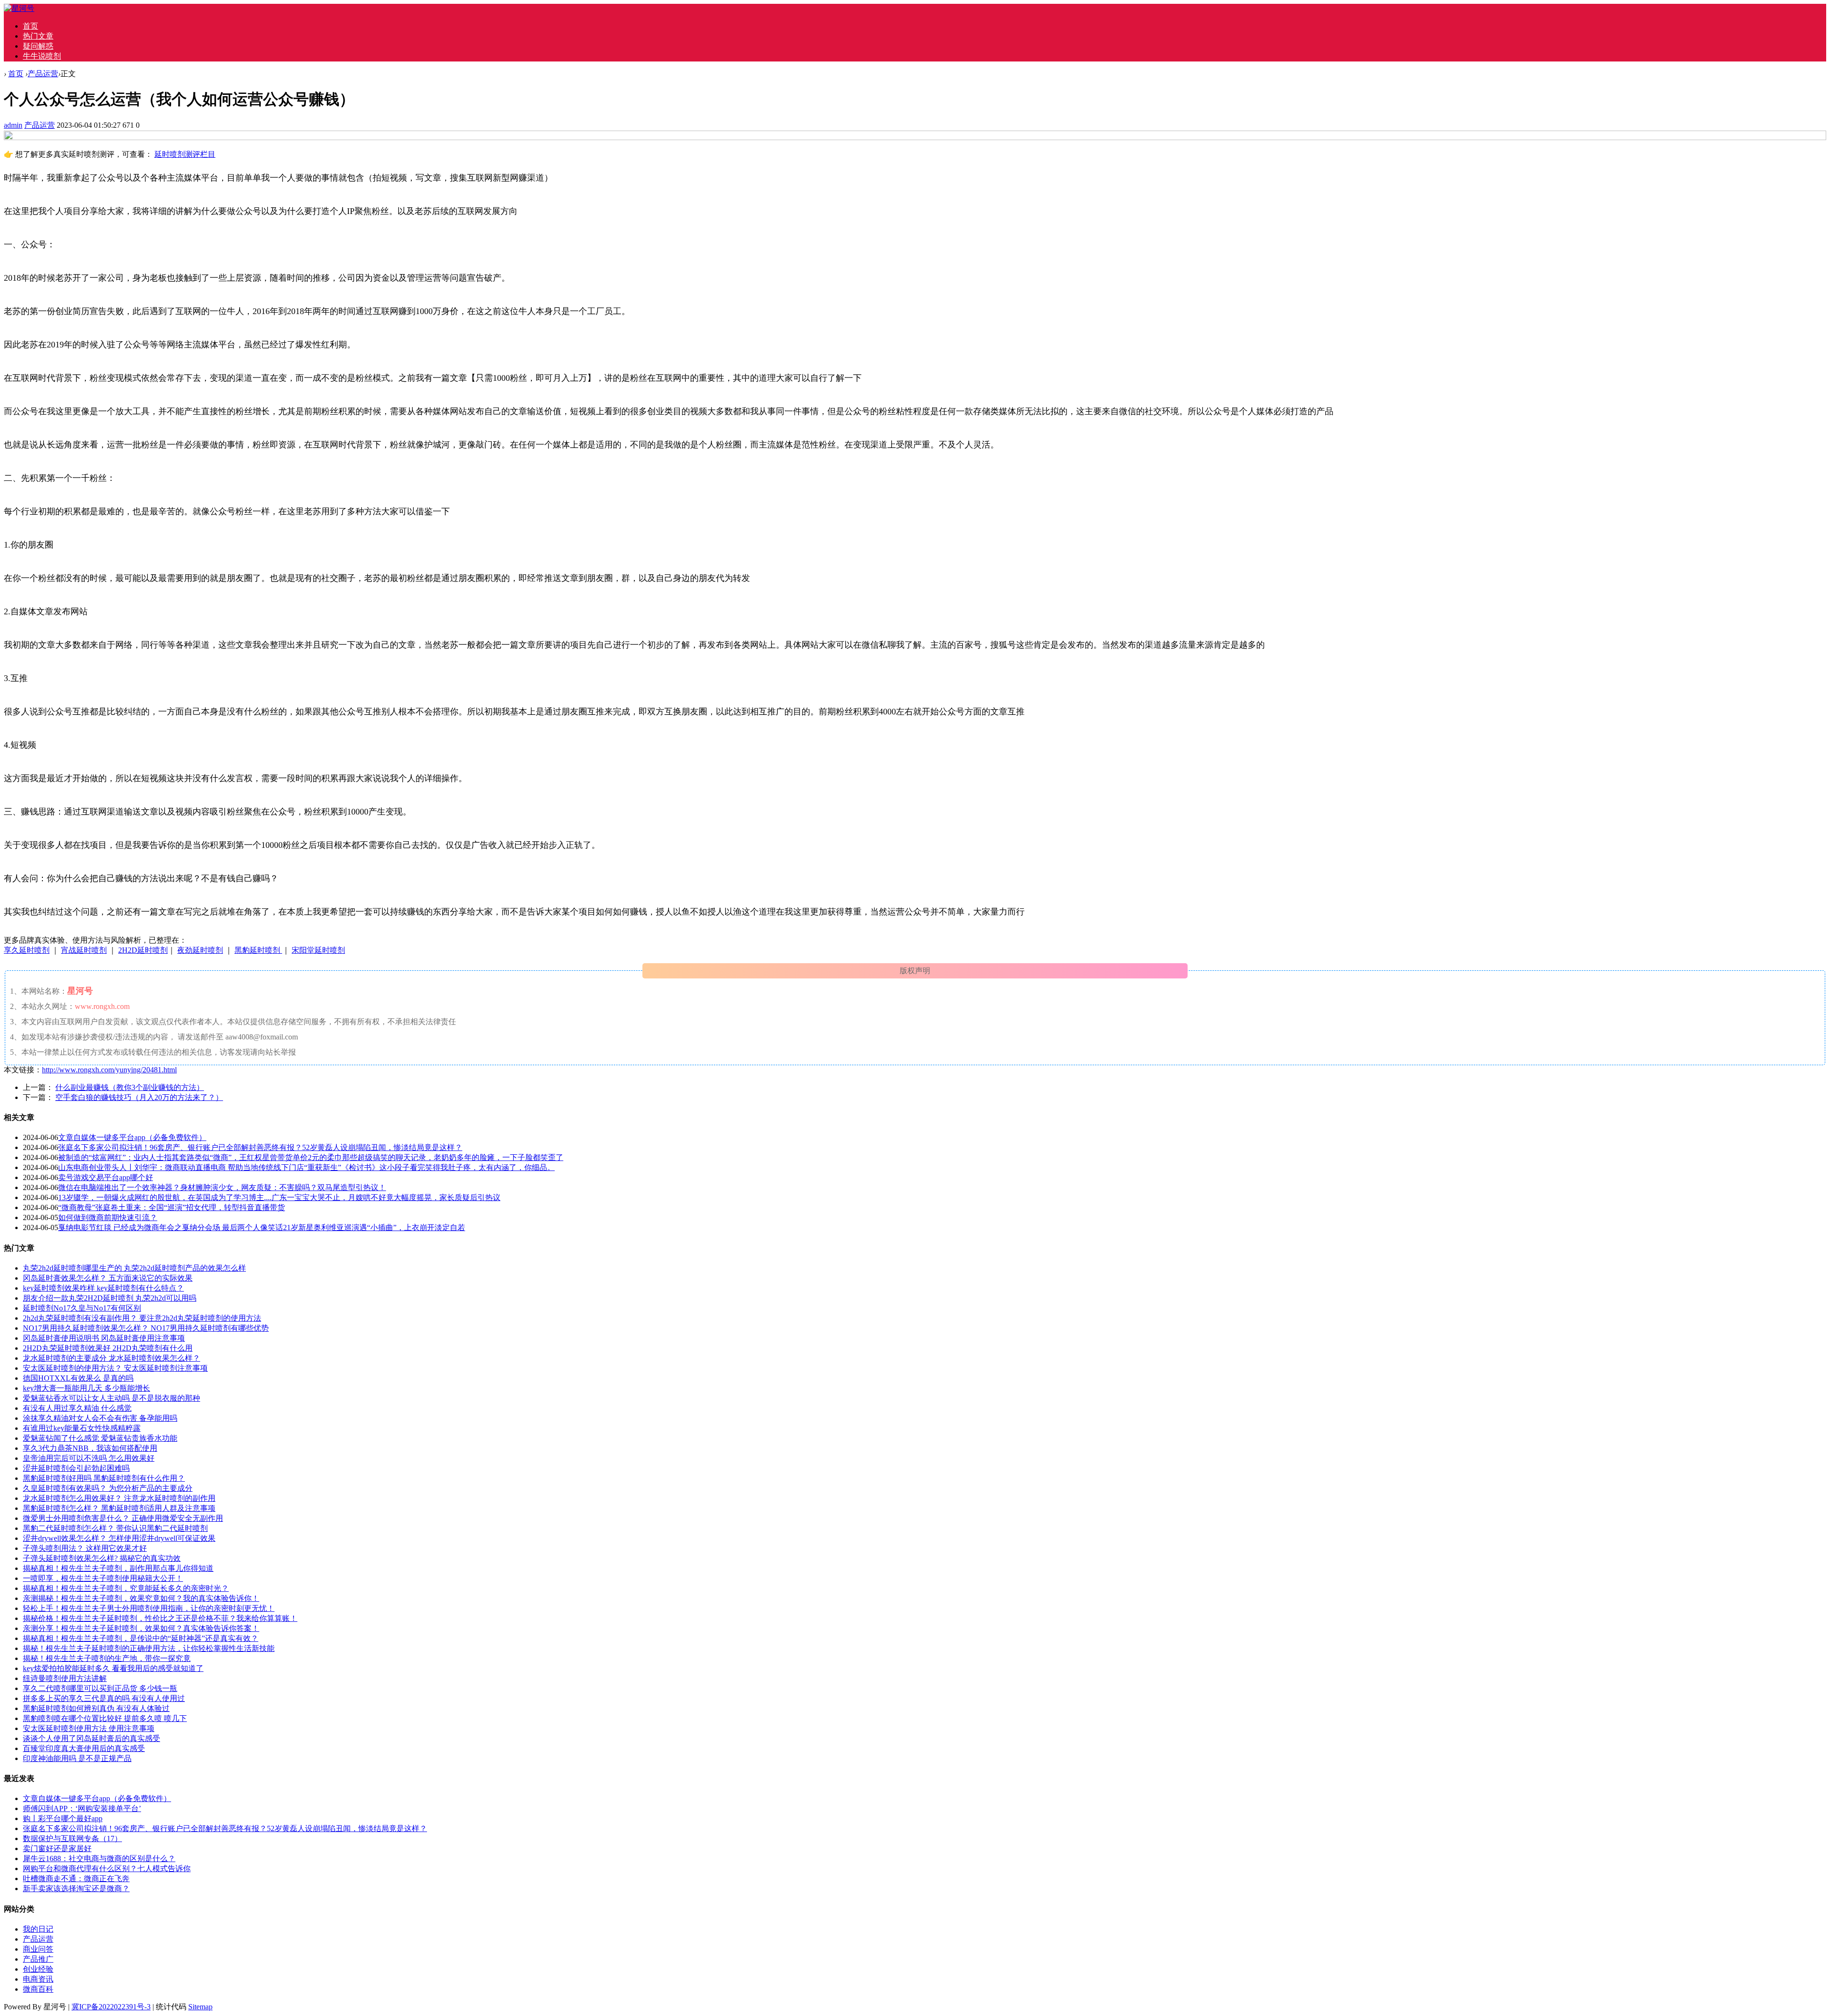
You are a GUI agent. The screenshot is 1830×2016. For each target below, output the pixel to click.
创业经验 (38, 1969)
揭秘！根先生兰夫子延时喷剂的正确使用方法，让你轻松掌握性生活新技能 (149, 1648)
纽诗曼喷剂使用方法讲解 (65, 1678)
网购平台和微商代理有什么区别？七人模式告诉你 (107, 1868)
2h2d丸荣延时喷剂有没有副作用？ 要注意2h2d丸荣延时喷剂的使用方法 (142, 1318)
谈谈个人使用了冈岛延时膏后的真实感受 (91, 1738)
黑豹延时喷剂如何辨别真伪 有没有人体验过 (96, 1708)
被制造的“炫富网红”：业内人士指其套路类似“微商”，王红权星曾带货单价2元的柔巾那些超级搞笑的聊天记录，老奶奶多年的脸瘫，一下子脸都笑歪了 (311, 1157)
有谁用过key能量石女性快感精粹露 (82, 1428)
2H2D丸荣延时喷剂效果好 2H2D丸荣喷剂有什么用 (108, 1348)
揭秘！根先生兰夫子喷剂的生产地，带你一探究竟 (107, 1658)
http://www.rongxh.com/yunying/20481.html (109, 1070)
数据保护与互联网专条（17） (72, 1838)
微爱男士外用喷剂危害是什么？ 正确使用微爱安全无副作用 (123, 1518)
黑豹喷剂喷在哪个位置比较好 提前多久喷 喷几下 (105, 1718)
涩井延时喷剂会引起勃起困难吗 (76, 1468)
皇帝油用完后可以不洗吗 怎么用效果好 (89, 1458)
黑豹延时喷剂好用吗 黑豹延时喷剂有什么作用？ (104, 1478)
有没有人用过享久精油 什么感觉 (77, 1408)
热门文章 (38, 36)
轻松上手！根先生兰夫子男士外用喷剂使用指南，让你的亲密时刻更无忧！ (149, 1608)
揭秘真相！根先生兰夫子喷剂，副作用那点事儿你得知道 (118, 1568)
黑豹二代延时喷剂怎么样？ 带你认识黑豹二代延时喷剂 (115, 1528)
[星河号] (19, 8)
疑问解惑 (38, 46)
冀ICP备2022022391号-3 (111, 2007)
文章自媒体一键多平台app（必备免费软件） (132, 1137)
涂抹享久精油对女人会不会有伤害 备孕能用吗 (100, 1418)
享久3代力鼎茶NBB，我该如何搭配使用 (90, 1448)
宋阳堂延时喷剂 (318, 950)
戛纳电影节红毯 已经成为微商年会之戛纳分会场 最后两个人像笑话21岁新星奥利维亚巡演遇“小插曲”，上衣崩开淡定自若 (262, 1227)
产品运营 (43, 74)
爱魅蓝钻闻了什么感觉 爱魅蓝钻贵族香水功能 (100, 1438)
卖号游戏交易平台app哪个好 (106, 1177)
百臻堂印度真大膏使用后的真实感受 (84, 1748)
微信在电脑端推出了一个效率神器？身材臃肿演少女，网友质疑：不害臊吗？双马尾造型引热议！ (222, 1187)
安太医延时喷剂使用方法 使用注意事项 (89, 1728)
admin (13, 125)
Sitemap (200, 2007)
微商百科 (38, 1989)
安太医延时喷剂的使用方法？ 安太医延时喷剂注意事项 (115, 1368)
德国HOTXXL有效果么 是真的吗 (78, 1378)
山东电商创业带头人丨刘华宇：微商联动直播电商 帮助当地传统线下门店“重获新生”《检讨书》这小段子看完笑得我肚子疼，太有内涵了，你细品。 (306, 1167)
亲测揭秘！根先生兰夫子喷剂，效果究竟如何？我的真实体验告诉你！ (141, 1598)
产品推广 (38, 1959)
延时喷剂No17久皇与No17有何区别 (82, 1308)
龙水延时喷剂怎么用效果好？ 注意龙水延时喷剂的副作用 (119, 1498)
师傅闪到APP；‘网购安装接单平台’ (82, 1808)
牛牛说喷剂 (42, 56)
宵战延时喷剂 (84, 950)
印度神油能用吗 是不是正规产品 (77, 1758)
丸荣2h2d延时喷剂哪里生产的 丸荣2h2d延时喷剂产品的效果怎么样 (134, 1268)
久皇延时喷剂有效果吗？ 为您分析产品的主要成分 (108, 1488)
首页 (30, 26)
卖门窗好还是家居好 (57, 1848)
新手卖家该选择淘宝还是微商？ (76, 1889)
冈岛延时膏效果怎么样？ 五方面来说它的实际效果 (108, 1278)
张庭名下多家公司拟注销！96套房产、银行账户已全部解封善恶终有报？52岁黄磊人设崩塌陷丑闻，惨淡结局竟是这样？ (260, 1147)
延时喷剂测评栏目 (185, 154)
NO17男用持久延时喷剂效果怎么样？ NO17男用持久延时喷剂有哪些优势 (146, 1328)
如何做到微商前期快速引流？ (108, 1217)
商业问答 (38, 1949)
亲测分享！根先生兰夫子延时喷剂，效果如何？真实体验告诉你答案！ (141, 1628)
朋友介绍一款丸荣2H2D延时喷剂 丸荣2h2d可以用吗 (110, 1298)
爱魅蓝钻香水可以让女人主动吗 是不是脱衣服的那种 (112, 1398)
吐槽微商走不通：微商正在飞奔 (76, 1879)
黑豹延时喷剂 (258, 950)
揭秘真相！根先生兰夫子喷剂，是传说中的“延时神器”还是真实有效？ (141, 1638)
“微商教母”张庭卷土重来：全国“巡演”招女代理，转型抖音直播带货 (172, 1207)
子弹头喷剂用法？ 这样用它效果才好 (85, 1548)
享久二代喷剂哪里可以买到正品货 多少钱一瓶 (100, 1688)
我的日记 (38, 1929)
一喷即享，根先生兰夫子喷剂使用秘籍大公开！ (103, 1578)
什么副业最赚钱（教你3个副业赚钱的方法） (130, 1087)
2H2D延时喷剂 (143, 950)
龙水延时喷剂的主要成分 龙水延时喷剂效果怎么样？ (112, 1358)
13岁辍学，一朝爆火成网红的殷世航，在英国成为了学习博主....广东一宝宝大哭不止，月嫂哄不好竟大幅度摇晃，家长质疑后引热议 (279, 1197)
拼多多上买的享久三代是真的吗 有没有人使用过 (104, 1698)
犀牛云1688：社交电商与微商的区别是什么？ (99, 1858)
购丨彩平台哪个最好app (63, 1818)
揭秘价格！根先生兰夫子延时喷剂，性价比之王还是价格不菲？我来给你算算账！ (160, 1618)
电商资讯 (38, 1979)
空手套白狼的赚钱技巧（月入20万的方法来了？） (139, 1097)
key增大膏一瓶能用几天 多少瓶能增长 (86, 1388)
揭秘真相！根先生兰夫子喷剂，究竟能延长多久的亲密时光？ (126, 1588)
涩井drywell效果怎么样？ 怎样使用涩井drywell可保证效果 (119, 1538)
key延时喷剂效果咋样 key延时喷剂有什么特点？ (103, 1288)
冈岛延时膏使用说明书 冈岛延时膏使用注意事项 (104, 1338)
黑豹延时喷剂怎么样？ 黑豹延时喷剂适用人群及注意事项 (119, 1508)
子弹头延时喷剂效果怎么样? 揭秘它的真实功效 (102, 1558)
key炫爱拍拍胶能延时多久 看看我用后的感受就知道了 (113, 1668)
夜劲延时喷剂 (200, 950)
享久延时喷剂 (27, 950)
